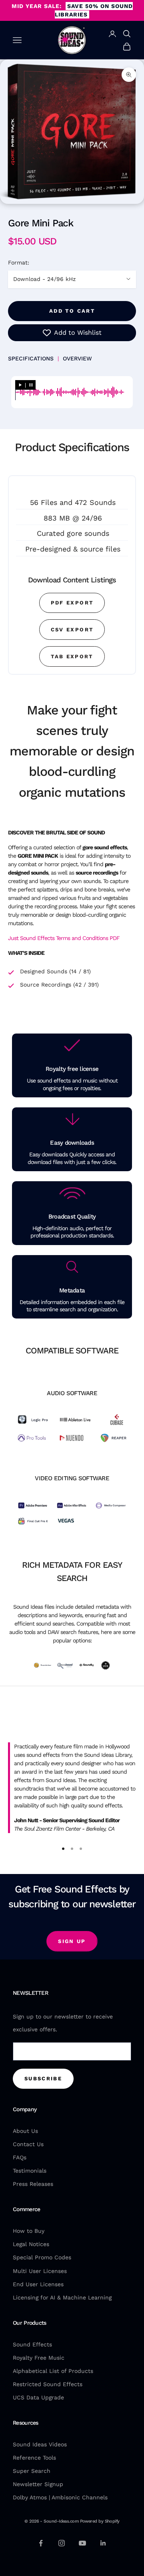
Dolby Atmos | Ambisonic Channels (60, 2497)
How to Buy (29, 2231)
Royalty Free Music (39, 2358)
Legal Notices (31, 2244)
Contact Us (28, 2144)
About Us (25, 2131)
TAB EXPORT (72, 656)
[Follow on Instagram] (62, 2543)
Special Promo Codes (42, 2257)
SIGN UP (72, 1941)
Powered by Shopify (100, 2521)
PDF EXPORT (72, 603)
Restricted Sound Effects (48, 2384)
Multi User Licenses (40, 2271)
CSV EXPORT (72, 630)
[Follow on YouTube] (82, 2543)
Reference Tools (34, 2458)
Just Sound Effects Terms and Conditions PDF (64, 938)
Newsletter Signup (38, 2484)
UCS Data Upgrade (38, 2397)
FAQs (20, 2157)
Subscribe (43, 2079)
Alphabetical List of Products (53, 2371)
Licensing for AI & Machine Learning (62, 2297)
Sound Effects (32, 2344)
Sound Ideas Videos (40, 2444)
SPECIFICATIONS (31, 358)
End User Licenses (38, 2284)
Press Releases (33, 2184)
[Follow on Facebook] (41, 2543)
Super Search (32, 2471)
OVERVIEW (77, 358)
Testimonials (30, 2171)
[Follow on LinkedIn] (103, 2543)
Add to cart (72, 311)
